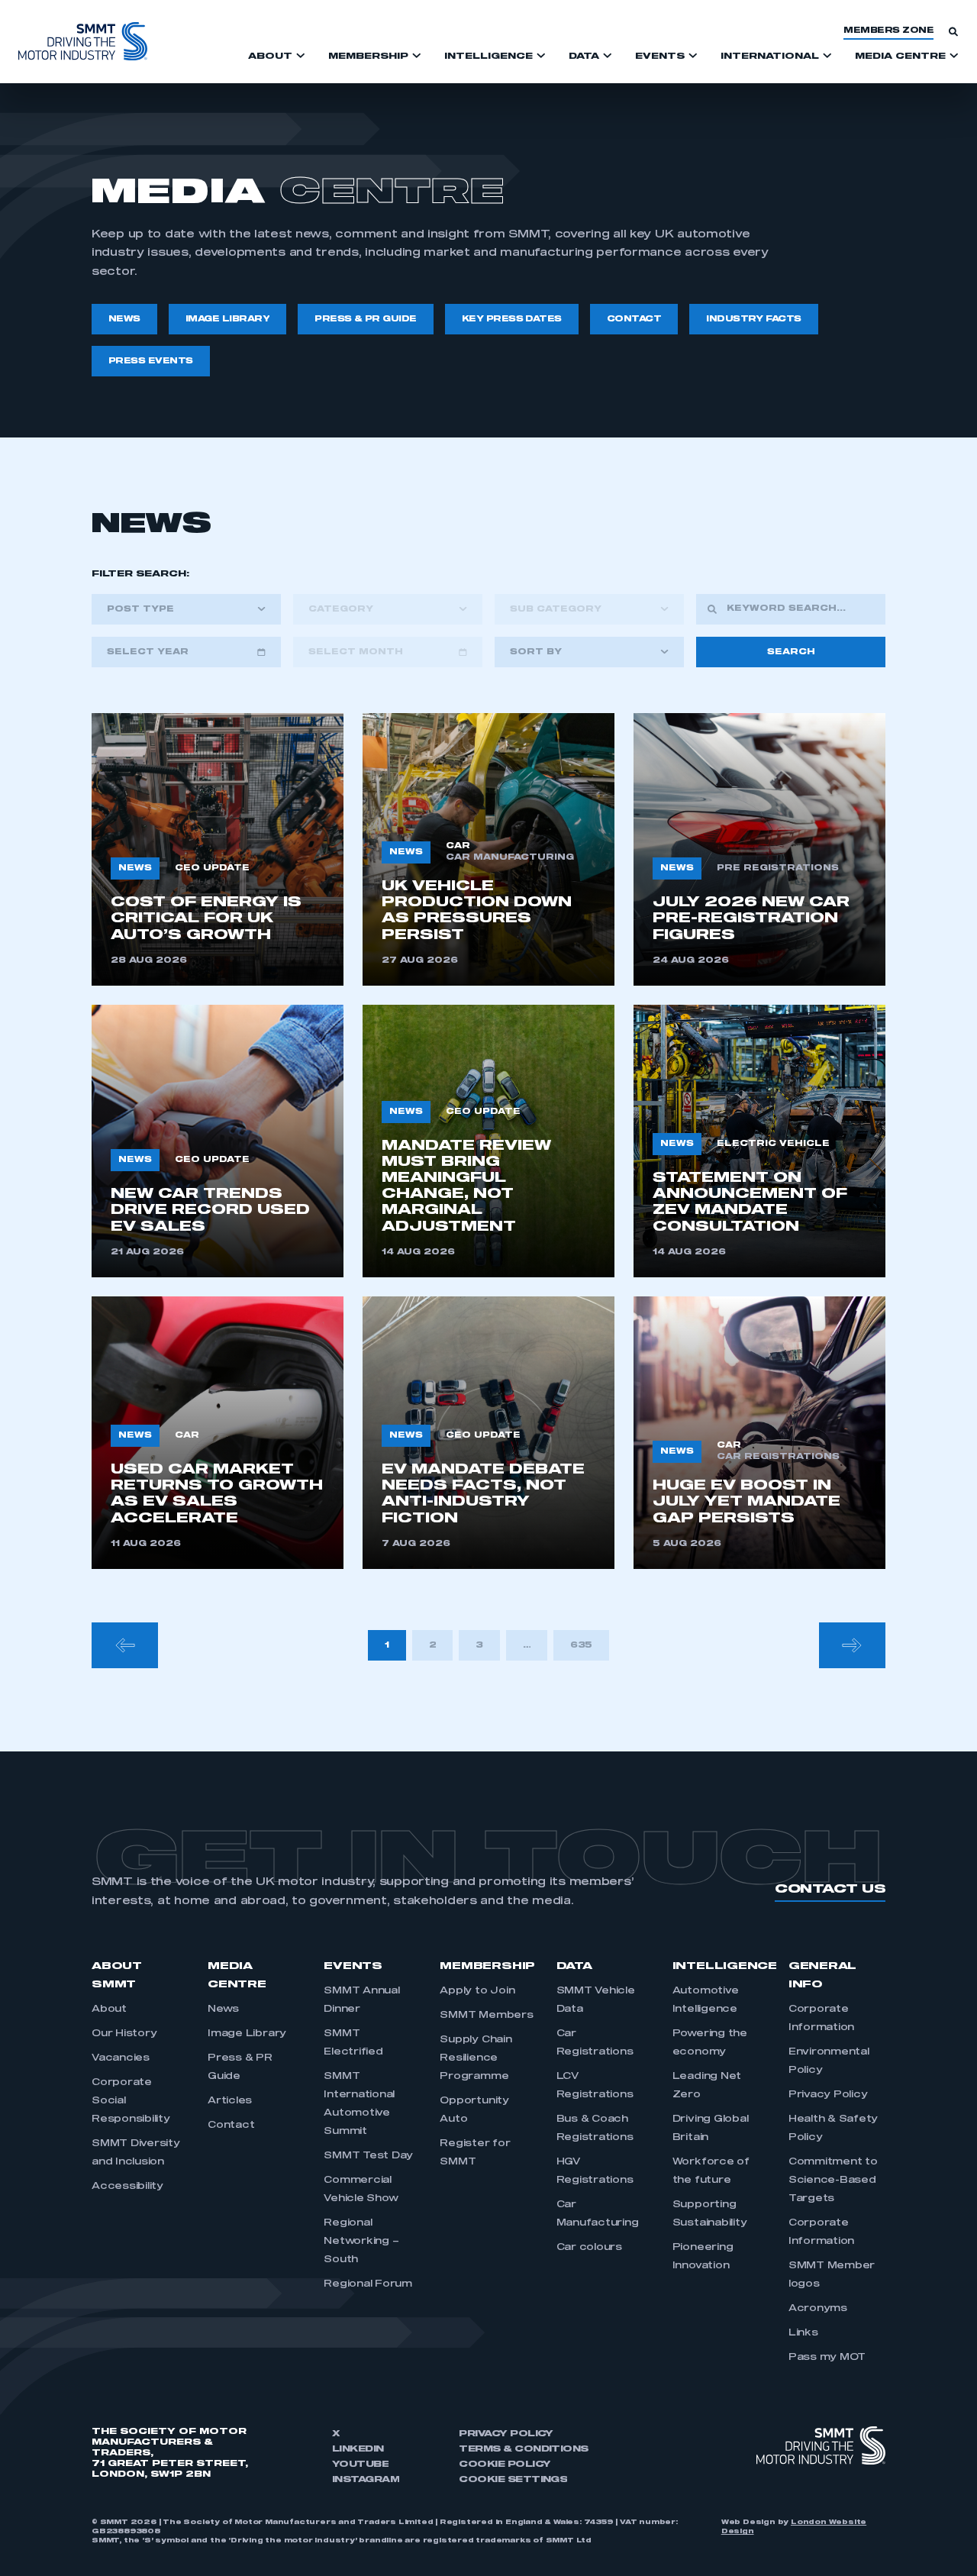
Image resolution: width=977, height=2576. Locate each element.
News (223, 2009)
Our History (124, 2034)
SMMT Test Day (368, 2156)
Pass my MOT (827, 2358)
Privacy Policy (828, 2095)
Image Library (247, 2034)
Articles (230, 2101)
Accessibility (127, 2187)
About (109, 2009)
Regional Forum (368, 2284)
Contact (231, 2126)
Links (803, 2333)
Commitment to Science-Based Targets (833, 2181)
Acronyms (818, 2309)
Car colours (589, 2248)
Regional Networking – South (361, 2242)
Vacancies (121, 2058)
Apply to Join (477, 1991)
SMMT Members (486, 2016)
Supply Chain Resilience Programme (476, 2058)
